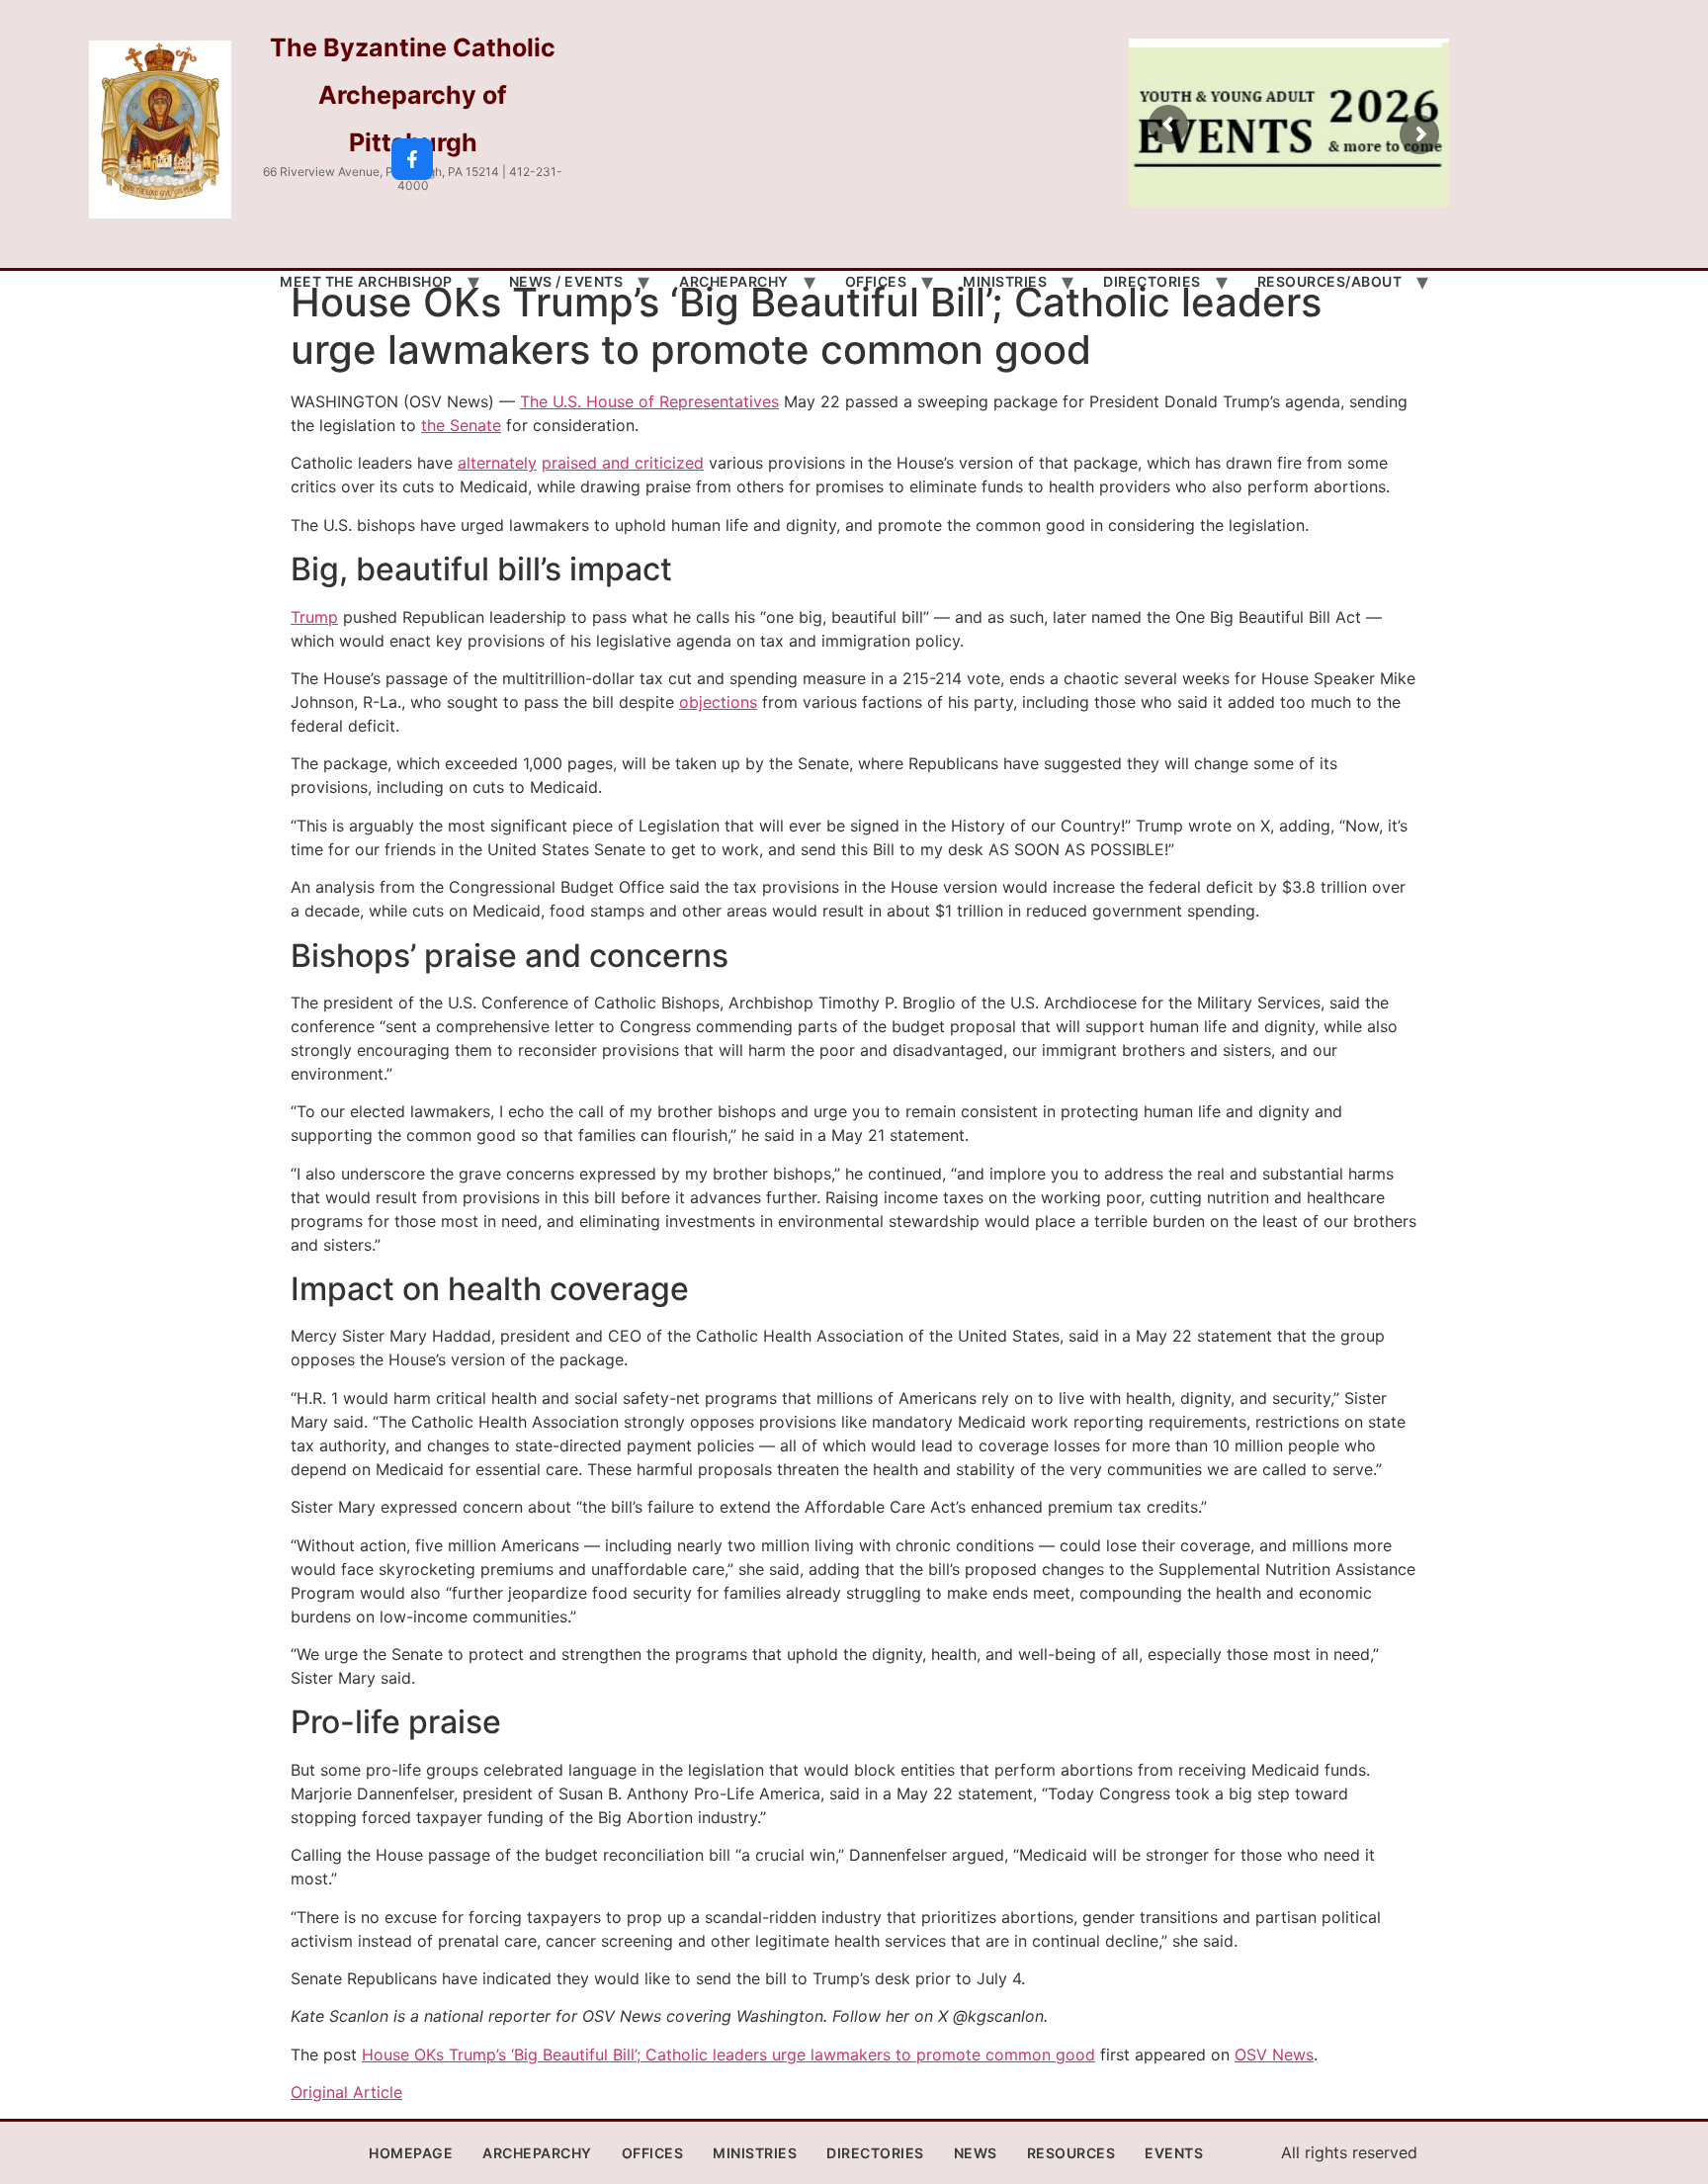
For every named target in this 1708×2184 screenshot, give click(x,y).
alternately (497, 463)
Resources (1071, 2153)
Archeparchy (734, 281)
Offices (876, 281)
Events (1174, 2153)
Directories (1152, 281)
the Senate (461, 425)
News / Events (566, 281)
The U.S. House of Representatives (649, 401)
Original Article (346, 2092)
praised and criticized (623, 463)
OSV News (1274, 2054)
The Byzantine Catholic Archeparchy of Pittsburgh (413, 95)
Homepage (411, 2153)
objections (718, 702)
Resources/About (1330, 281)
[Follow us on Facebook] (412, 159)
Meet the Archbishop (366, 281)
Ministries (1005, 281)
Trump (314, 617)
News (976, 2153)
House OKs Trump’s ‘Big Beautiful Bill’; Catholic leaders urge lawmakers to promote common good (728, 2054)
